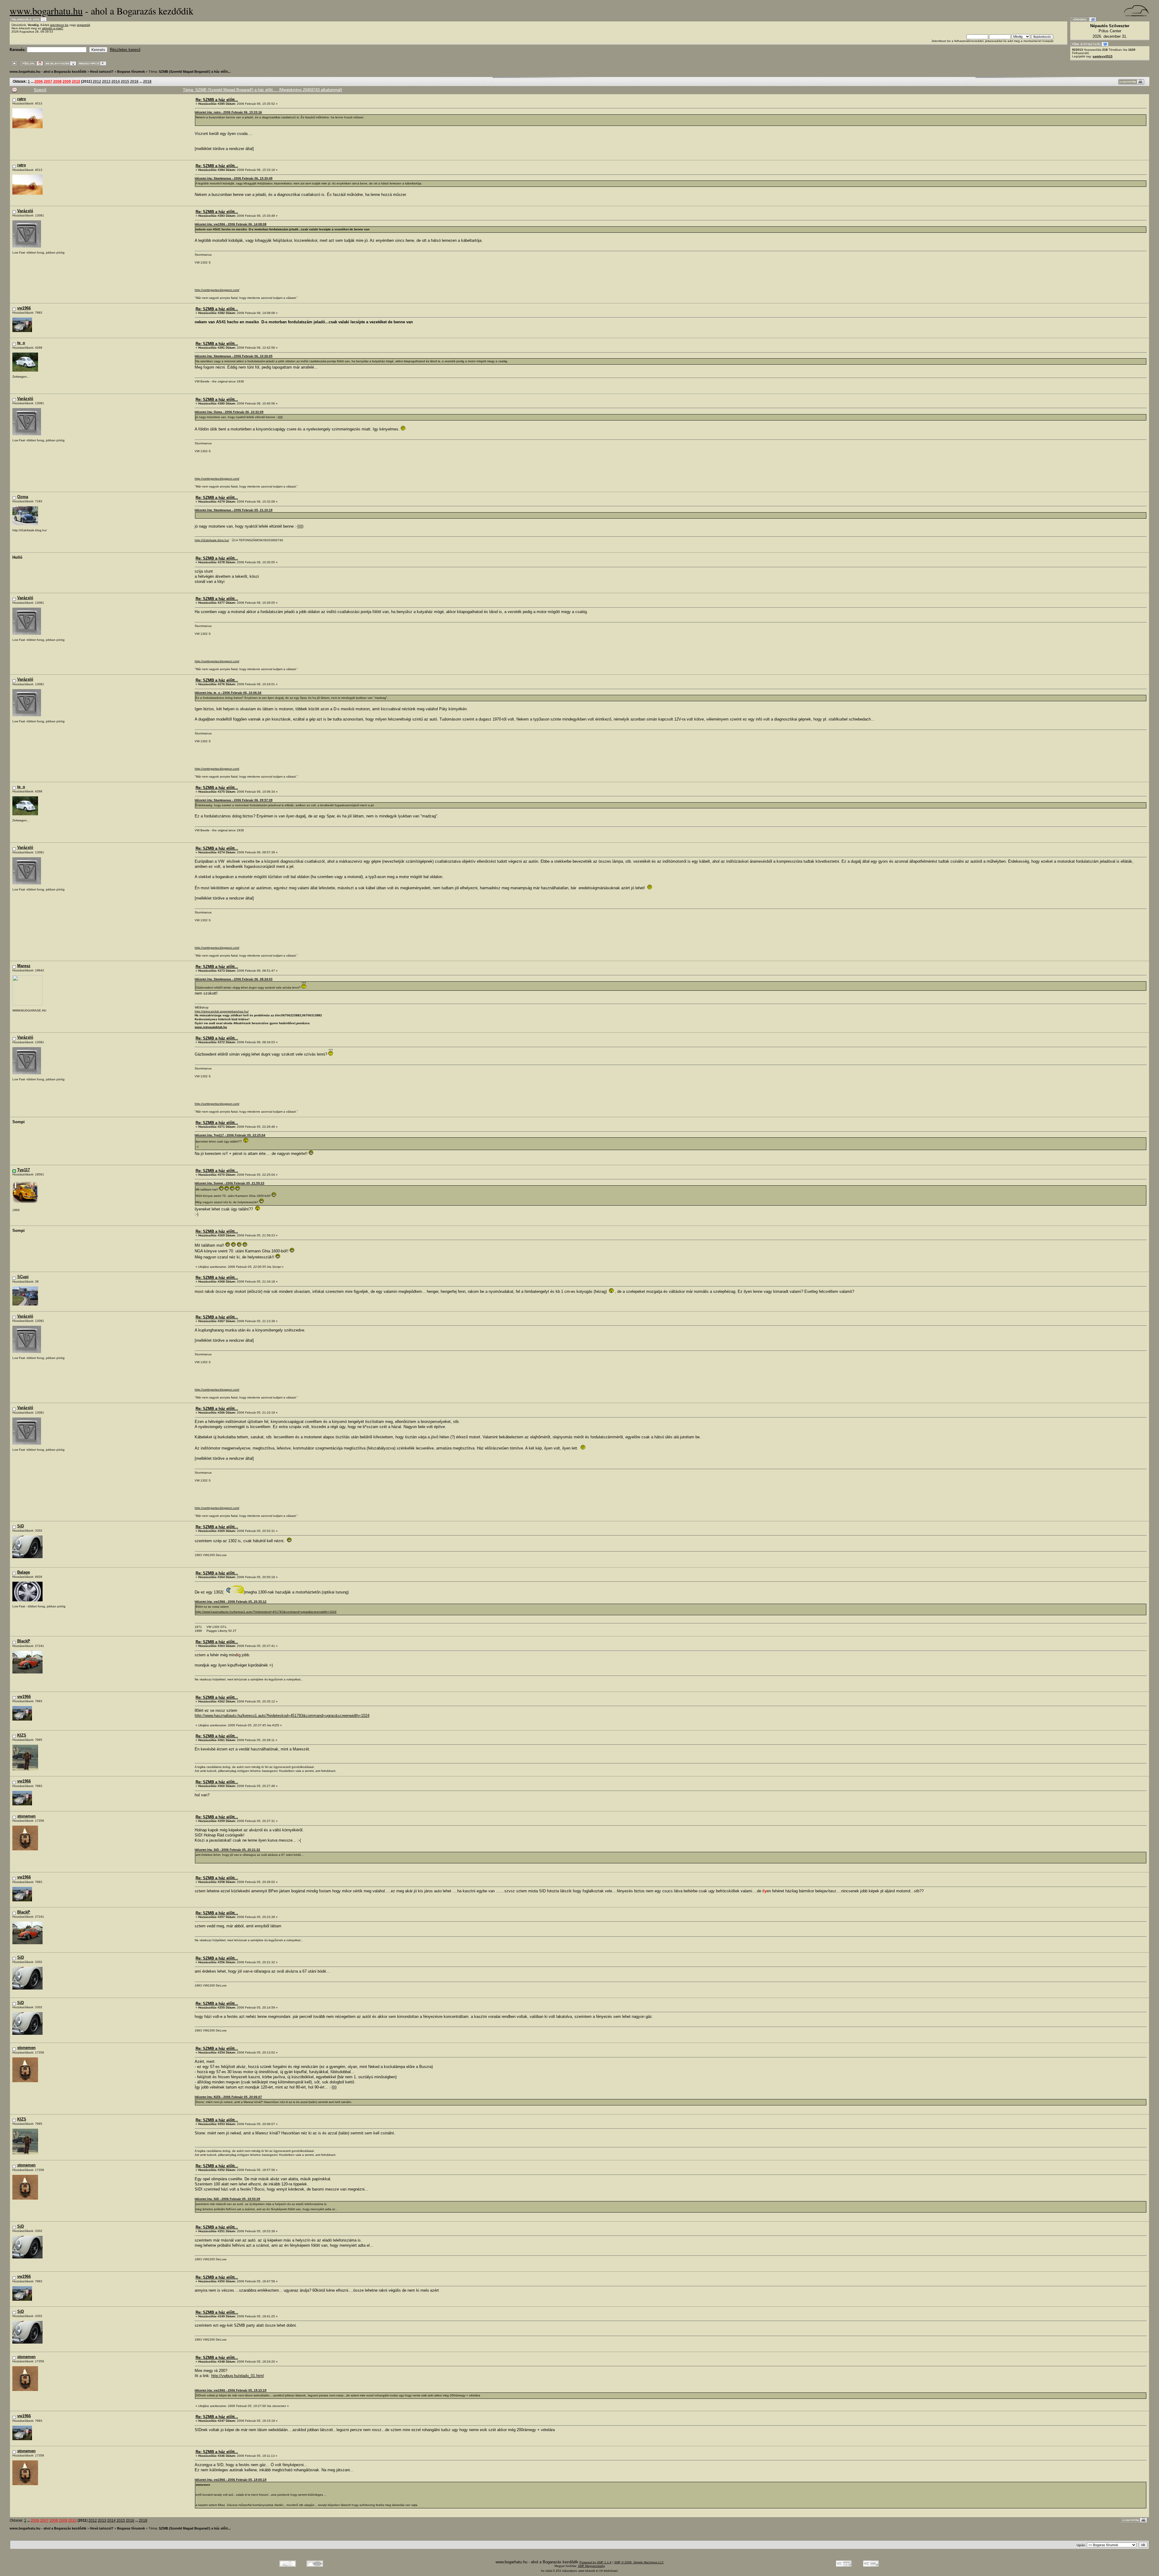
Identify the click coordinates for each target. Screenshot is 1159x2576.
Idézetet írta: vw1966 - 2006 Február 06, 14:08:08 (231, 224)
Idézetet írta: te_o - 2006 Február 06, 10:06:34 (228, 693)
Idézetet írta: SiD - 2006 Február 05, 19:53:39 (227, 2199)
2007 (48, 81)
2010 (76, 81)
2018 (147, 81)
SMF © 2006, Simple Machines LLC (639, 2562)
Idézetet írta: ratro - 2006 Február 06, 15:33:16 (228, 112)
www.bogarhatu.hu (46, 11)
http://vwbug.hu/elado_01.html (238, 2376)
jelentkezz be (59, 25)
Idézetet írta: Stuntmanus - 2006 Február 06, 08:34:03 (234, 979)
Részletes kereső (125, 50)
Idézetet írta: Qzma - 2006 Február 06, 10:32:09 (229, 412)
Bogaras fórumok (131, 72)
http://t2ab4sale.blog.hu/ (212, 540)
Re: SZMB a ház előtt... (217, 100)
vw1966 (24, 308)
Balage (24, 1572)
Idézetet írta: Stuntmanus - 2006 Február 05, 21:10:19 (234, 510)
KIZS (22, 1735)
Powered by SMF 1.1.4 (595, 2562)
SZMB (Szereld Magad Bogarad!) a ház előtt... (195, 72)
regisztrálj (83, 25)
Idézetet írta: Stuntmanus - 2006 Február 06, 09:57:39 (234, 800)
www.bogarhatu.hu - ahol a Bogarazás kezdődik (48, 72)
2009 (67, 81)
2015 (125, 81)
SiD (21, 1526)
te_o (21, 343)
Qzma (23, 497)
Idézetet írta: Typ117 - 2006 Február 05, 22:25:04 (230, 1135)
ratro (22, 99)
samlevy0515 (1103, 56)
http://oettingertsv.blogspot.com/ (217, 290)
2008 (57, 81)
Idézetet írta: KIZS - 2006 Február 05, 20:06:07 (228, 2097)
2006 (39, 81)
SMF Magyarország (591, 2566)
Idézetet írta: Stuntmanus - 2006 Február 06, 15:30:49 (234, 178)
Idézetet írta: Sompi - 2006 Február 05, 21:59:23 (230, 1183)
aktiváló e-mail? (53, 28)
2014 (116, 81)
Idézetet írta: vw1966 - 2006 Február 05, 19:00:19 (231, 2480)
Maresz (24, 966)
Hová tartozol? (102, 72)
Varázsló (25, 211)
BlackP (24, 1641)
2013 (106, 81)
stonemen (26, 1816)
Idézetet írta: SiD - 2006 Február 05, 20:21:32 (227, 1850)
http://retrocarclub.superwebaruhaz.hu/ (222, 1011)
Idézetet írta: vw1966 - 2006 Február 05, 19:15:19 (231, 2390)
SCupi (23, 1277)
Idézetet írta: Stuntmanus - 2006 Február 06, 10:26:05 (234, 356)
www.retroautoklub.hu (211, 1027)
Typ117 (24, 1170)
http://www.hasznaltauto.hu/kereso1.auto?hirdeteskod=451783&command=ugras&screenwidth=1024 (266, 1612)
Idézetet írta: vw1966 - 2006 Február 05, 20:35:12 (231, 1601)
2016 (134, 81)
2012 (97, 81)
